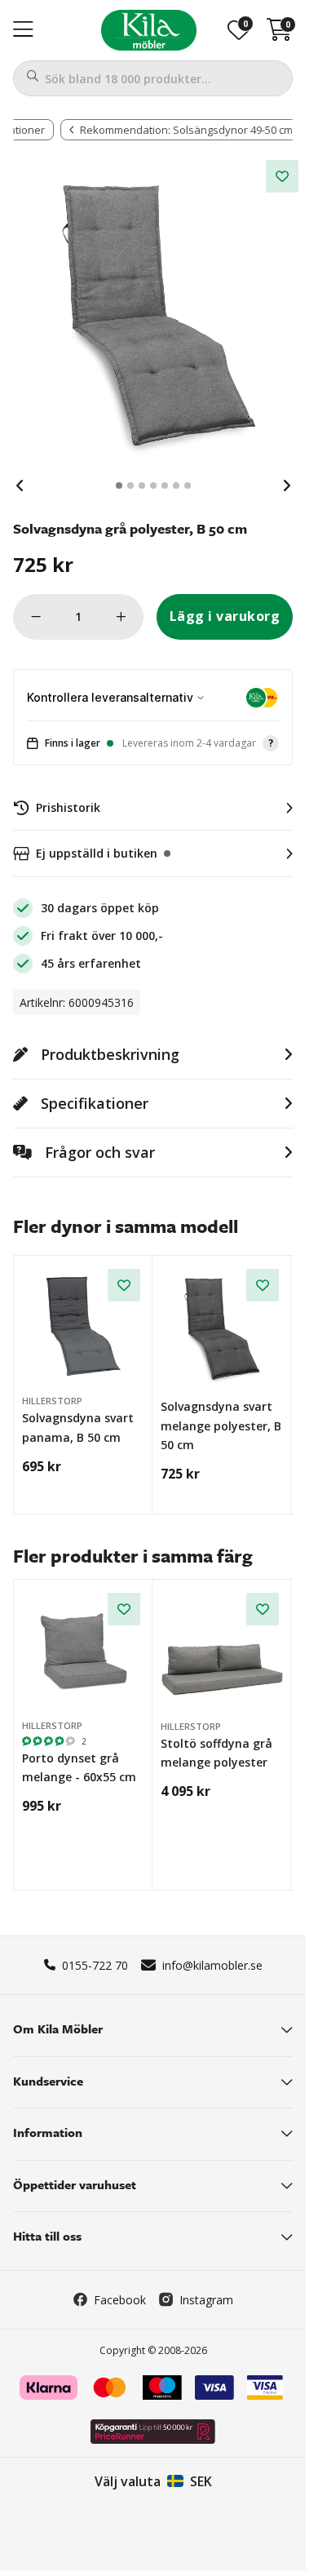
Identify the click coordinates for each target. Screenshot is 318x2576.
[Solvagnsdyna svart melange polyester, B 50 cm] (223, 1326)
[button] (153, 744)
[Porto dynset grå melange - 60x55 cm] (84, 1649)
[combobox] (153, 78)
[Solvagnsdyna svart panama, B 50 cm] (84, 1326)
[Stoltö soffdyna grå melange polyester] (223, 1650)
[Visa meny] (23, 30)
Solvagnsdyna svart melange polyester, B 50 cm (221, 1425)
